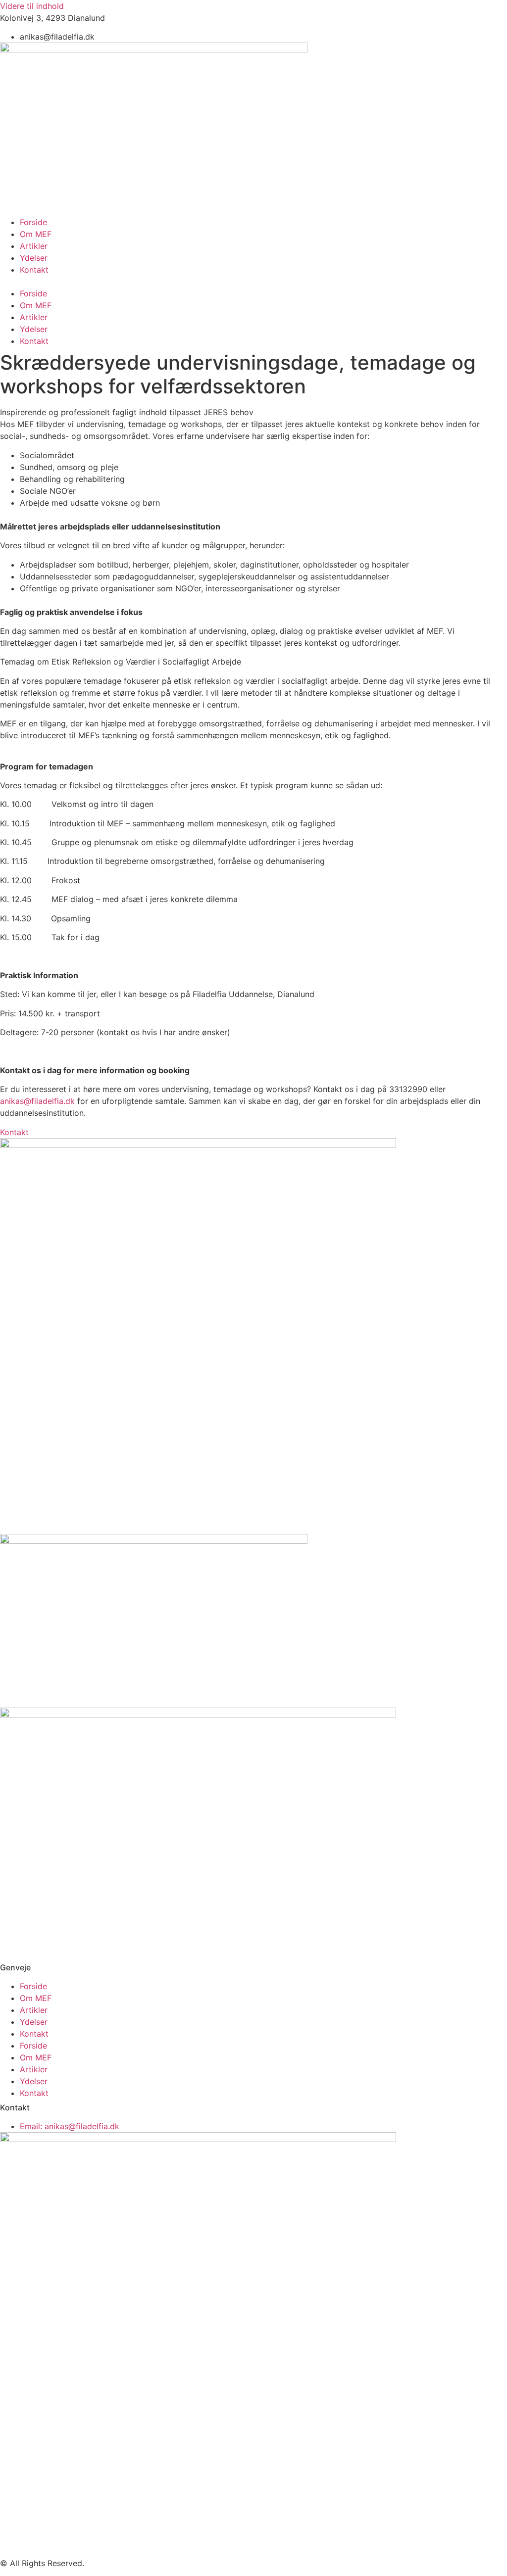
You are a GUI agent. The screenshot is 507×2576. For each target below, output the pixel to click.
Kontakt (34, 270)
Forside (33, 222)
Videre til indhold (32, 6)
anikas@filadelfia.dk (37, 1101)
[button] (253, 282)
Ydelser (34, 258)
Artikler (34, 246)
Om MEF (36, 234)
